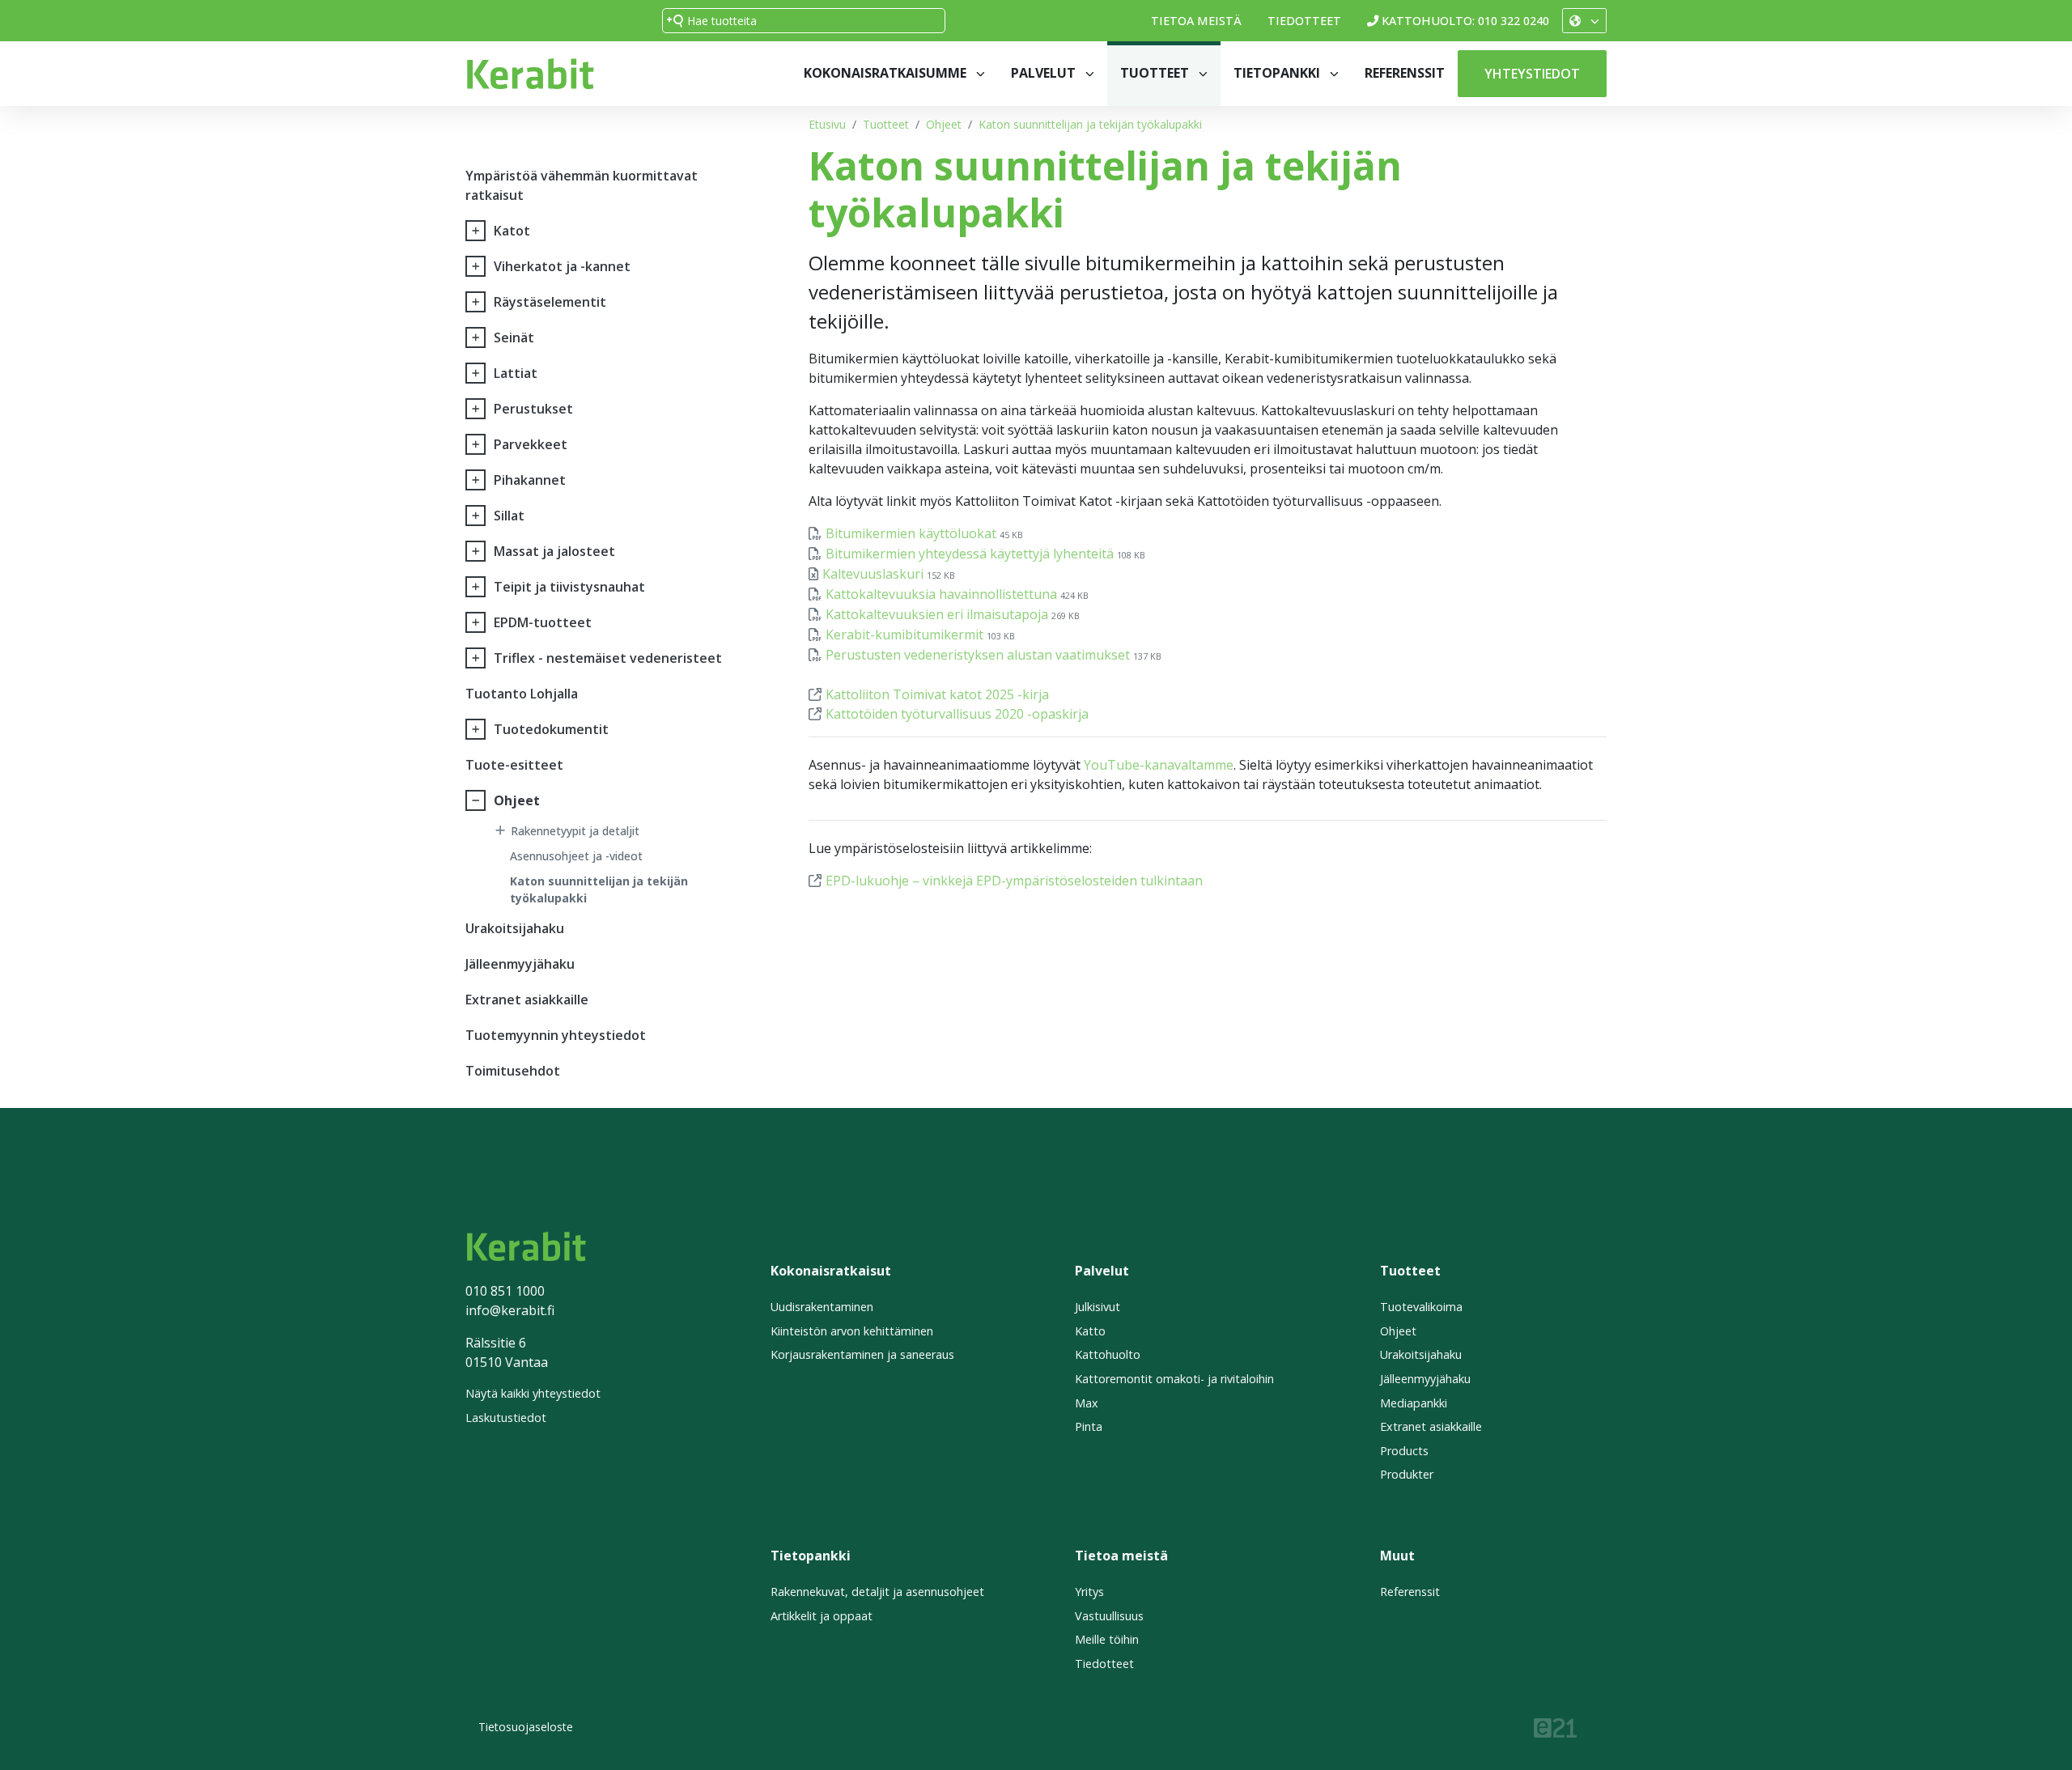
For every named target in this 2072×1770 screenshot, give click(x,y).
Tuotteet (886, 124)
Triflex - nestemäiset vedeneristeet (608, 658)
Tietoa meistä (1196, 21)
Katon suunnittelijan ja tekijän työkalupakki (1090, 124)
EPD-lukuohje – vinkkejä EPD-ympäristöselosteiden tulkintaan (1014, 881)
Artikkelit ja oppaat (822, 1616)
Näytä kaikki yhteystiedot (533, 1393)
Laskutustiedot (506, 1418)
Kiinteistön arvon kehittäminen (852, 1331)
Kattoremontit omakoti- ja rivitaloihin (1174, 1379)
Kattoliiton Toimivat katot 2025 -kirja (937, 694)
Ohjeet (944, 124)
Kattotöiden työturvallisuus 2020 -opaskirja (957, 714)
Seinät (514, 337)
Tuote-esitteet (514, 765)
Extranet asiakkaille (527, 1000)
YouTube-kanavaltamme (1159, 765)
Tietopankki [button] (1278, 73)
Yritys (1089, 1592)
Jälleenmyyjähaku (520, 964)
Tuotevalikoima (1421, 1307)
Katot (512, 231)
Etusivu (827, 124)
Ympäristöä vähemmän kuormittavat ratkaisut (582, 185)
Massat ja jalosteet (554, 551)
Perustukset (533, 409)
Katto (1090, 1331)
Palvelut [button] (1045, 73)
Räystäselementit (550, 302)
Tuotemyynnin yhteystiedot (556, 1035)
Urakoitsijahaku (515, 928)
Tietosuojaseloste (526, 1727)
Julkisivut (1098, 1307)
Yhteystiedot (1532, 74)
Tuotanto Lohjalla (522, 694)
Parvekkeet (531, 444)
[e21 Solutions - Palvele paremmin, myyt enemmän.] (1555, 1726)
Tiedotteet (1304, 21)
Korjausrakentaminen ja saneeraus (862, 1354)
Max (1087, 1403)
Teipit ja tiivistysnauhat (569, 587)
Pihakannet (530, 480)
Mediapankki (1414, 1403)
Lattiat (516, 373)
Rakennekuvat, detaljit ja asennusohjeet (877, 1592)
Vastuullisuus (1109, 1616)
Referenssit (1405, 73)
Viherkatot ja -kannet (562, 266)
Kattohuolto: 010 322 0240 (1465, 21)
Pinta (1089, 1426)
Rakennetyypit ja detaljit (575, 831)
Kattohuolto (1108, 1354)
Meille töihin (1107, 1639)
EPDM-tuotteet (543, 622)
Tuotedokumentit (551, 729)
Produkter (1407, 1474)
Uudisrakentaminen (822, 1307)
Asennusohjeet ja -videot (576, 856)
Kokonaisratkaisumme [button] (887, 73)
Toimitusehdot (513, 1071)
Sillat (509, 516)
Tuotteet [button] (1156, 73)
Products (1404, 1451)
